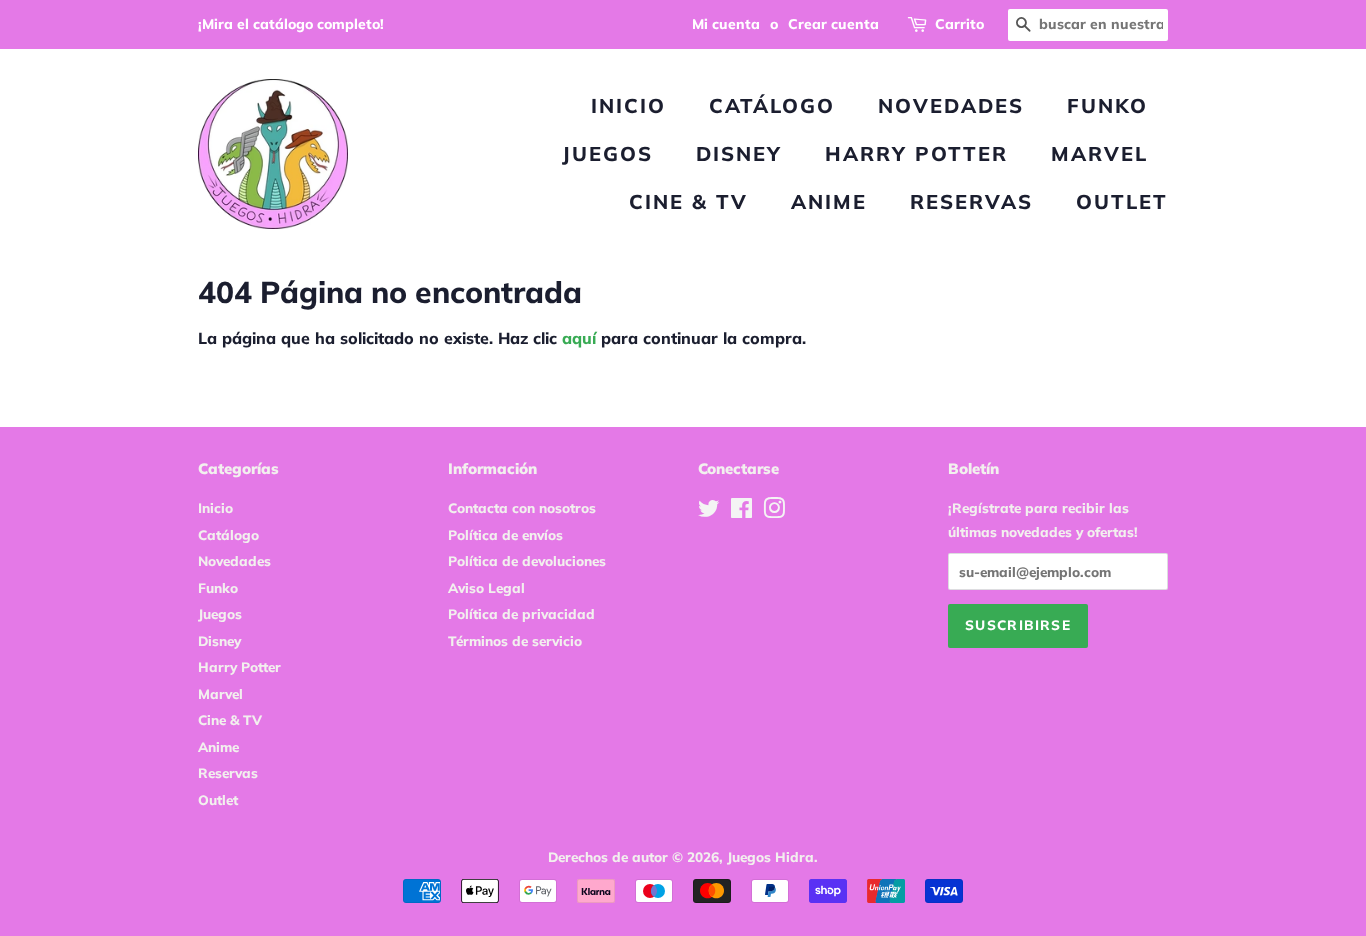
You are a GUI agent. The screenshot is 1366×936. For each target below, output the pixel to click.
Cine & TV (688, 201)
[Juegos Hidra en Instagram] (774, 511)
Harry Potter (916, 153)
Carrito (959, 24)
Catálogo (772, 105)
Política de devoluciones (527, 560)
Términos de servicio (515, 640)
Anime (829, 201)
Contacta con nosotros (522, 507)
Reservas (971, 201)
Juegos (607, 153)
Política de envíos (505, 534)
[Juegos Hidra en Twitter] (709, 511)
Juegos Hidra (770, 856)
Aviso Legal (486, 587)
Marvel (1099, 153)
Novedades (951, 105)
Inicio (628, 105)
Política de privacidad (521, 613)
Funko (1107, 105)
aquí (579, 338)
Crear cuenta (833, 24)
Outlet (1122, 201)
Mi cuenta (726, 24)
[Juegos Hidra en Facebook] (741, 511)
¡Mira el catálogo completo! (291, 24)
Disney (739, 153)
